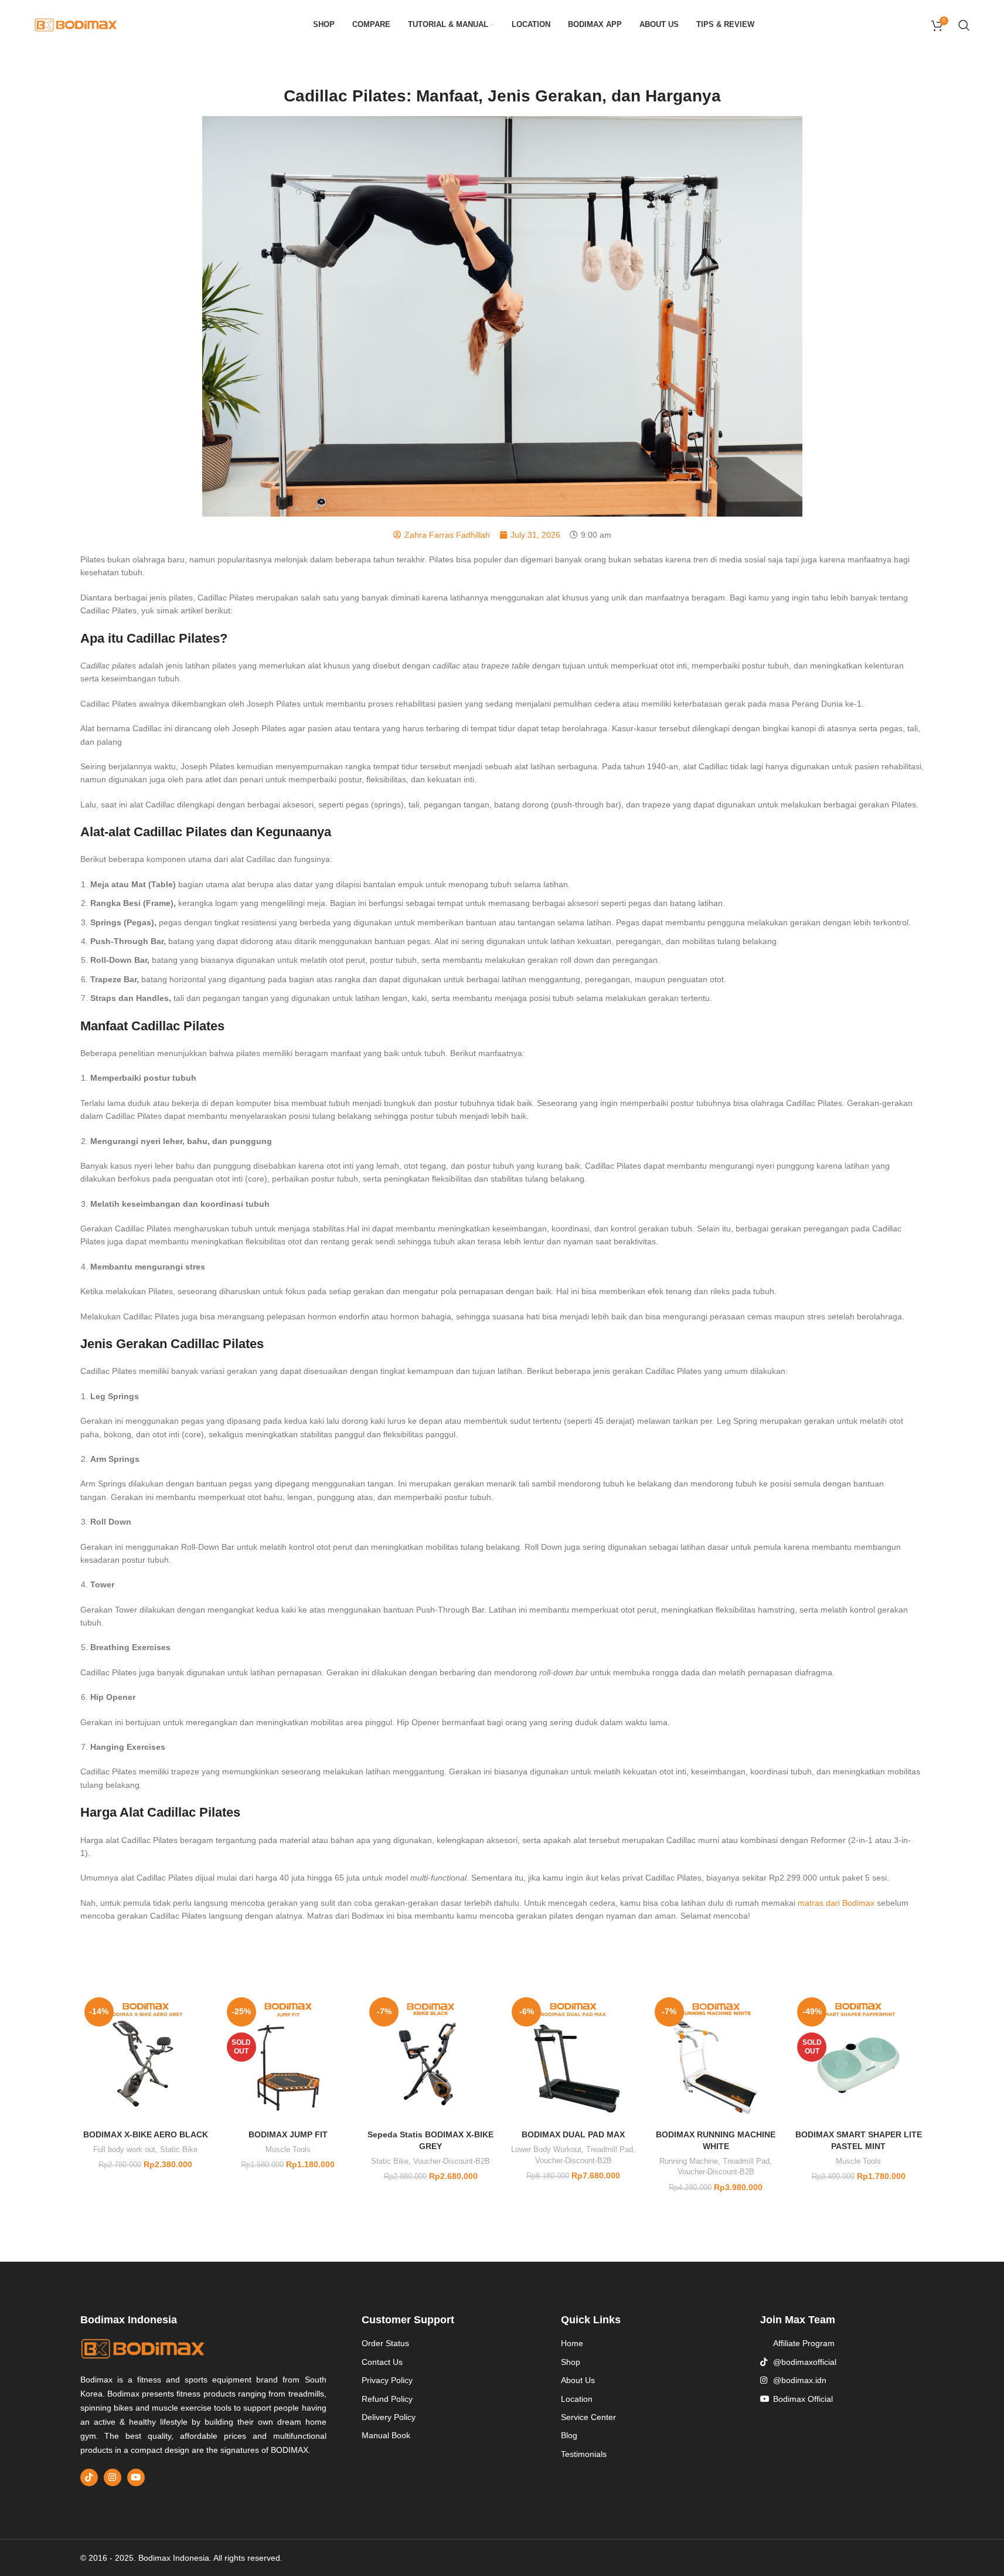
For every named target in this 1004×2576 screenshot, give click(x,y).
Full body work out (124, 2149)
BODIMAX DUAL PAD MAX (573, 2134)
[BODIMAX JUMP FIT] (288, 2059)
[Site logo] (76, 24)
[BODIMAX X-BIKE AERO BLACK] (146, 2059)
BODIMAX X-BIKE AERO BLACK (146, 2134)
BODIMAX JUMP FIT (288, 2134)
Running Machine (689, 2161)
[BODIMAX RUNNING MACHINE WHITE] (716, 2059)
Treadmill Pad (610, 2149)
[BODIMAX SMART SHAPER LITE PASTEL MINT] (858, 2059)
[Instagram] (113, 2477)
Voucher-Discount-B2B (452, 2161)
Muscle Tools (288, 2149)
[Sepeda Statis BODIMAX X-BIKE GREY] (430, 2059)
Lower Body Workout (546, 2149)
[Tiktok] (89, 2477)
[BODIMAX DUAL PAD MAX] (573, 2059)
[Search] (964, 25)
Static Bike (179, 2149)
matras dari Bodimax (836, 1903)
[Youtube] (136, 2477)
